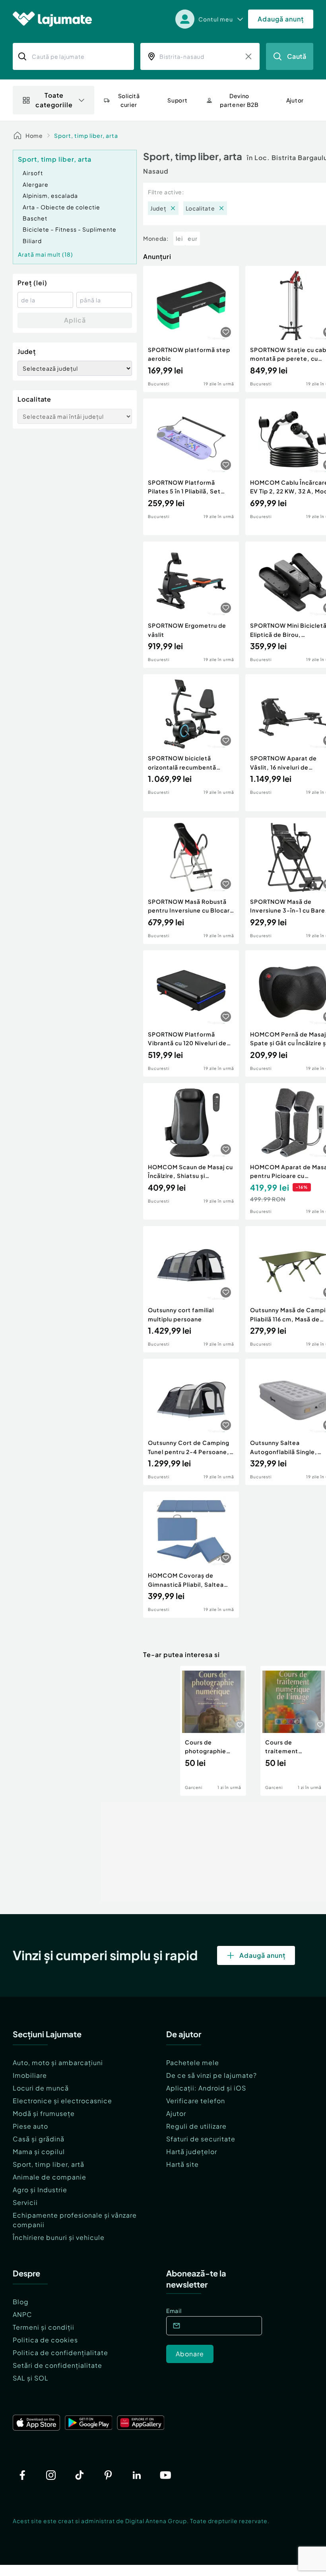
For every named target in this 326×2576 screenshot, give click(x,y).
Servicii (25, 2202)
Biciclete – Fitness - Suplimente (70, 229)
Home (34, 135)
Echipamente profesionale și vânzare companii (75, 2220)
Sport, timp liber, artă (49, 2164)
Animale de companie (49, 2177)
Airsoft (33, 173)
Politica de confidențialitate (60, 2353)
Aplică (75, 320)
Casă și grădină (39, 2139)
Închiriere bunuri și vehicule (59, 2237)
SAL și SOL (31, 2378)
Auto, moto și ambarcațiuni (58, 2063)
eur (193, 238)
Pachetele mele (193, 2063)
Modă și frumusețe (44, 2113)
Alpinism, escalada (50, 195)
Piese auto (30, 2126)
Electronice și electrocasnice (62, 2101)
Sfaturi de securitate (201, 2139)
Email (174, 2311)
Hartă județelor (192, 2152)
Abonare (190, 2354)
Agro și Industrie (40, 2190)
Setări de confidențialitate (57, 2365)
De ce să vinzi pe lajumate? (212, 2075)
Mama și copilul (39, 2152)
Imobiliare (30, 2075)
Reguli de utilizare (196, 2126)
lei (179, 238)
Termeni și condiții (44, 2327)
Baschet (35, 218)
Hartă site (182, 2164)
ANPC (22, 2314)
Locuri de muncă (41, 2088)
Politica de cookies (45, 2340)
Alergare (36, 184)
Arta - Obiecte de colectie (61, 207)
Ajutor (176, 2113)
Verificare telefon (196, 2101)
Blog (21, 2302)
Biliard (32, 241)
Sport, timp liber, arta (86, 135)
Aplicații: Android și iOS (206, 2088)
